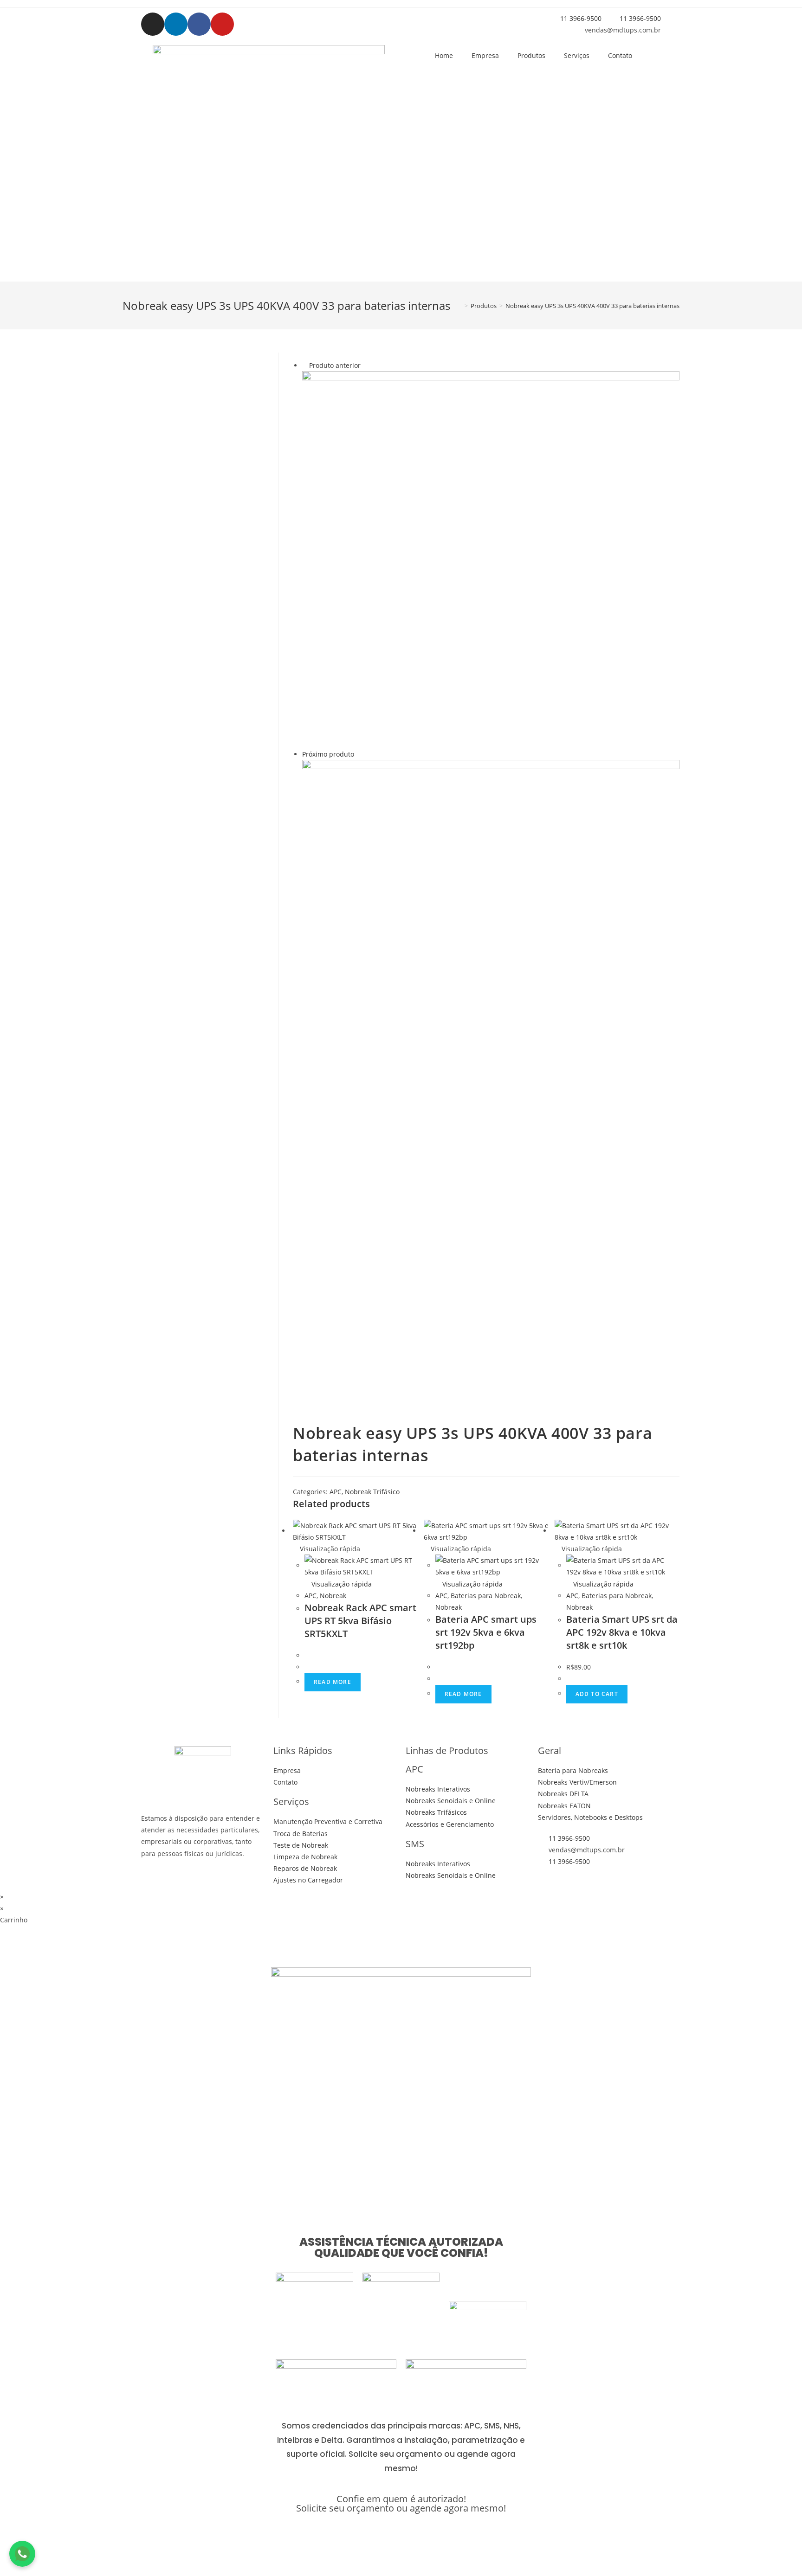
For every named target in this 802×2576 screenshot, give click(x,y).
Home (444, 55)
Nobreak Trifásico (372, 1492)
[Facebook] (199, 24)
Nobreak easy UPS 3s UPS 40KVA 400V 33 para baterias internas (592, 306)
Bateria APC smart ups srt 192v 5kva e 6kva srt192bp (486, 1632)
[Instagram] (153, 24)
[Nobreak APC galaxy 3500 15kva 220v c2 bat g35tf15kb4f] (491, 948)
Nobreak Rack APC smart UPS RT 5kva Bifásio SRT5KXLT (360, 1621)
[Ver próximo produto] (359, 754)
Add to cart (597, 1694)
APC (336, 1492)
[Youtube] (222, 24)
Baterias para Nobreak (486, 1596)
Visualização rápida (329, 1549)
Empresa (485, 55)
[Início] (459, 306)
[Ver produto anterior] (305, 365)
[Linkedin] (176, 24)
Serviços (577, 55)
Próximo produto (328, 754)
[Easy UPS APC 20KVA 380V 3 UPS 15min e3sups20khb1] (491, 559)
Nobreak (333, 1596)
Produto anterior (335, 365)
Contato (620, 55)
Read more (333, 1682)
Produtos (531, 55)
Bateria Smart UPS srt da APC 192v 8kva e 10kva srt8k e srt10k (622, 1632)
